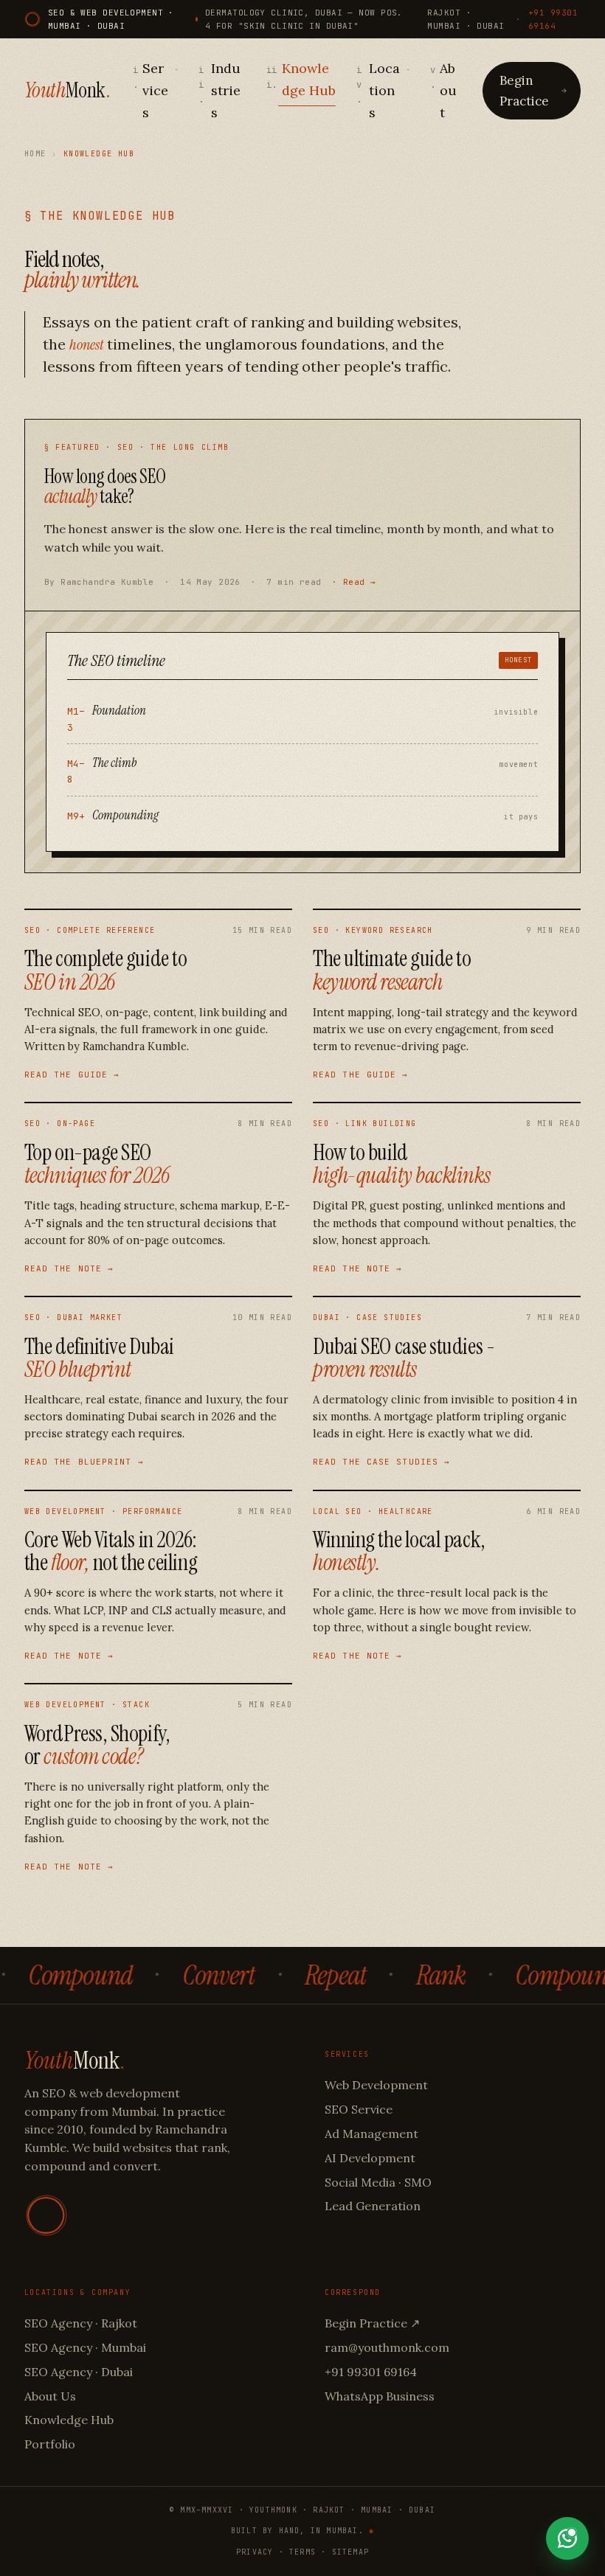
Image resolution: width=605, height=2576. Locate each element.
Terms (302, 2552)
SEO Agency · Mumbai (85, 2347)
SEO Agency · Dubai (79, 2372)
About (443, 90)
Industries (219, 90)
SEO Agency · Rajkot (81, 2323)
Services (151, 90)
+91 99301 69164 (553, 19)
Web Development (376, 2085)
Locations (378, 90)
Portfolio (50, 2444)
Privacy (255, 2552)
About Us (50, 2396)
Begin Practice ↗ (372, 2323)
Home (35, 154)
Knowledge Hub (301, 79)
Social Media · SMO (378, 2182)
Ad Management (371, 2134)
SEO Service (359, 2109)
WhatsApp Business (380, 2396)
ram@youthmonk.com (387, 2347)
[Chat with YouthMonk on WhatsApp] (567, 2538)
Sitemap (350, 2552)
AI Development (370, 2158)
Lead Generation (373, 2206)
